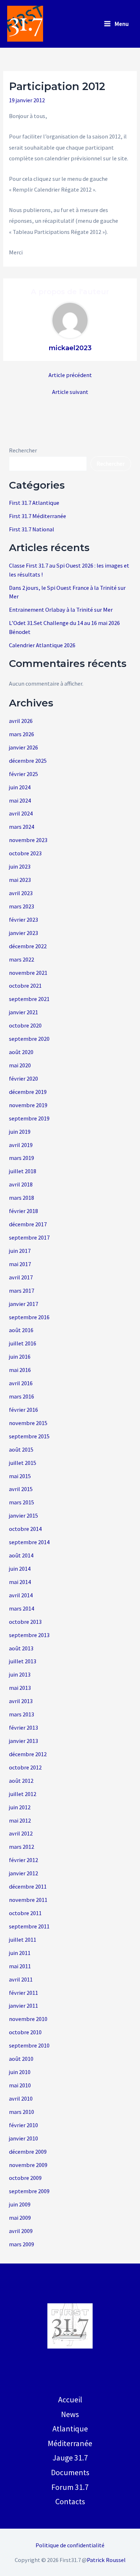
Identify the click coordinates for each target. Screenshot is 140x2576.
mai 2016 (20, 1370)
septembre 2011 (29, 1926)
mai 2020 (20, 1065)
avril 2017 (21, 1277)
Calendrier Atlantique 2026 (42, 645)
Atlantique (70, 2429)
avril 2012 (21, 1833)
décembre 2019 (28, 1092)
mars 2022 (22, 959)
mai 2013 (20, 1688)
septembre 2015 (29, 1436)
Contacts (70, 2501)
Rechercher (23, 450)
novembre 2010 (28, 2019)
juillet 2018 (23, 1171)
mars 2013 (22, 1714)
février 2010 (24, 2125)
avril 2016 (21, 1383)
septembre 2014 (29, 1542)
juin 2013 (20, 1674)
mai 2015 (20, 1476)
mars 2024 (22, 827)
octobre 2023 (25, 853)
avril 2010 (21, 2098)
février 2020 (24, 1078)
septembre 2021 (29, 999)
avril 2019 (21, 1145)
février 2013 (24, 1727)
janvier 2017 (24, 1304)
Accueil (70, 2399)
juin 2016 (20, 1357)
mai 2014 (20, 1582)
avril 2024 (21, 813)
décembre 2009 (28, 2152)
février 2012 (24, 1860)
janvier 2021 (24, 1012)
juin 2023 (20, 866)
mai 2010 (20, 2085)
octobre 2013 (25, 1622)
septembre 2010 (29, 2045)
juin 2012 (20, 1807)
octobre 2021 (25, 986)
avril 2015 (21, 1489)
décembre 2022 (28, 946)
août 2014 (21, 1555)
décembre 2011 (28, 1886)
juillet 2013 (23, 1661)
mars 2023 (22, 906)
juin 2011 (20, 1953)
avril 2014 (21, 1595)
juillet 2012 (23, 1794)
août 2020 (21, 1052)
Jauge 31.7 (70, 2458)
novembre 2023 (28, 840)
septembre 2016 (29, 1317)
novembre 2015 (28, 1423)
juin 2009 (20, 2204)
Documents (70, 2472)
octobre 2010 (25, 2032)
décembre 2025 (28, 761)
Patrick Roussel (106, 2560)
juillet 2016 (23, 1343)
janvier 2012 (24, 1873)
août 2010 (21, 2059)
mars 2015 (22, 1502)
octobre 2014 (25, 1529)
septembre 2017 (29, 1237)
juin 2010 (20, 2072)
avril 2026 (21, 721)
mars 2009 (22, 2244)
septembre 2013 (29, 1635)
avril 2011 (21, 1979)
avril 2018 (21, 1184)
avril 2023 (21, 893)
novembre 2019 (28, 1105)
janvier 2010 (24, 2138)
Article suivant (70, 392)
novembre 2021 (28, 973)
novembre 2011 (28, 1900)
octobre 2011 (25, 1913)
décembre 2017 (28, 1224)
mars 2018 (22, 1198)
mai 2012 (20, 1820)
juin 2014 (20, 1569)
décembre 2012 (28, 1754)
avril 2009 (21, 2231)
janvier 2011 (24, 2006)
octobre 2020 (25, 1025)
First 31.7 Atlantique (34, 503)
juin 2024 (20, 787)
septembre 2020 (29, 1039)
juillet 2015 (23, 1463)
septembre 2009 (29, 2191)
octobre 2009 (25, 2178)
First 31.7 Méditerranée (38, 516)
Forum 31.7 (70, 2487)
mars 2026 (22, 734)
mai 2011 (20, 1966)
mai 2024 (20, 800)
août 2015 (21, 1449)
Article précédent (70, 375)
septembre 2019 (29, 1118)
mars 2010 (22, 2112)
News (70, 2414)
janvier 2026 (24, 747)
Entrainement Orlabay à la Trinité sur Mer (61, 610)
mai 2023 (20, 880)
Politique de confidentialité (70, 2545)
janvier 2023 (24, 933)
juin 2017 (20, 1251)
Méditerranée (70, 2443)
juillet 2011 (23, 1940)
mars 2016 (22, 1396)
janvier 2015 (24, 1515)
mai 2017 (20, 1264)
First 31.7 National (32, 529)
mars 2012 (22, 1847)
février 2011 (24, 1993)
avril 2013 (21, 1701)
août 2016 (21, 1330)
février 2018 (24, 1211)
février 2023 (24, 920)
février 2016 (24, 1410)
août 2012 (21, 1781)
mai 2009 (20, 2218)
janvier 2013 (24, 1741)
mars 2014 (22, 1608)
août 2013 (21, 1648)
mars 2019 (22, 1158)
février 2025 (24, 774)
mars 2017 (22, 1291)
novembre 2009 (28, 2165)
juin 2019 (20, 1132)
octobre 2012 (25, 1767)
